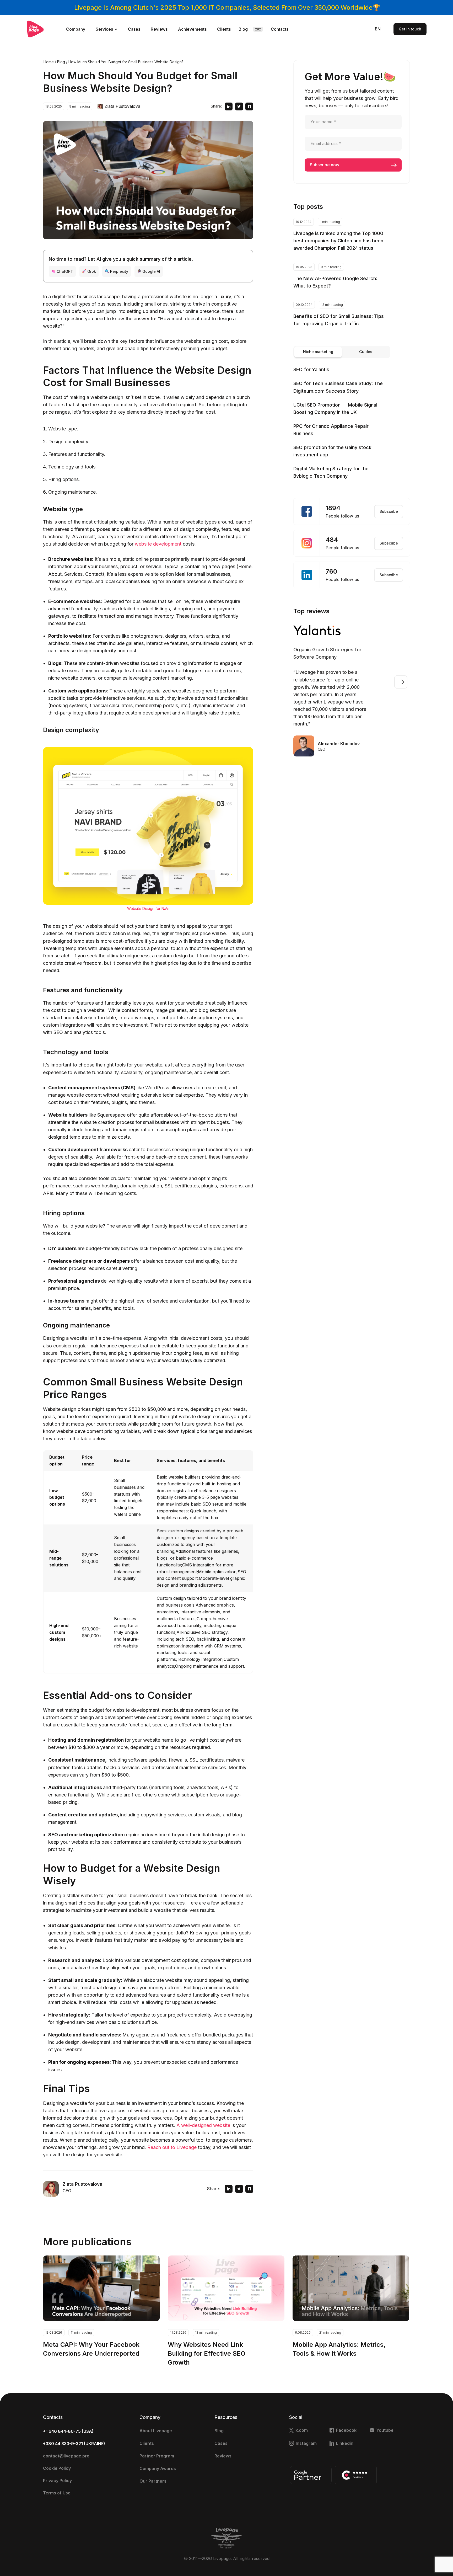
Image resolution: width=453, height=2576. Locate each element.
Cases (134, 29)
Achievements (192, 29)
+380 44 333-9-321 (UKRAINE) (74, 2444)
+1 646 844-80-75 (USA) (68, 2431)
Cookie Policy (57, 2468)
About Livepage (156, 2431)
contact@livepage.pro (66, 2456)
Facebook (346, 2430)
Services (104, 29)
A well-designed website (203, 2125)
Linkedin (345, 2443)
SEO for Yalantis (311, 369)
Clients (224, 29)
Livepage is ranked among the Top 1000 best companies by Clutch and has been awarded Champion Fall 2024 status (338, 241)
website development (158, 544)
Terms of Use (57, 2493)
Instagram (306, 2443)
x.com (302, 2430)
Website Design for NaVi (148, 908)
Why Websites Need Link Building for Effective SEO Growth (207, 2353)
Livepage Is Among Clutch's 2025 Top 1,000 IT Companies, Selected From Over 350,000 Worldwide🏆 (227, 7)
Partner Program (157, 2456)
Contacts (280, 29)
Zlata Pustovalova (122, 106)
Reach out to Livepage (172, 2147)
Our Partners (153, 2481)
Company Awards (158, 2468)
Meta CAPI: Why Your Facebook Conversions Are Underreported (91, 2349)
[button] (401, 682)
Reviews (159, 29)
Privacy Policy (57, 2481)
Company (76, 29)
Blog (243, 29)
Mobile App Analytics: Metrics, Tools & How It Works (339, 2349)
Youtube (385, 2430)
